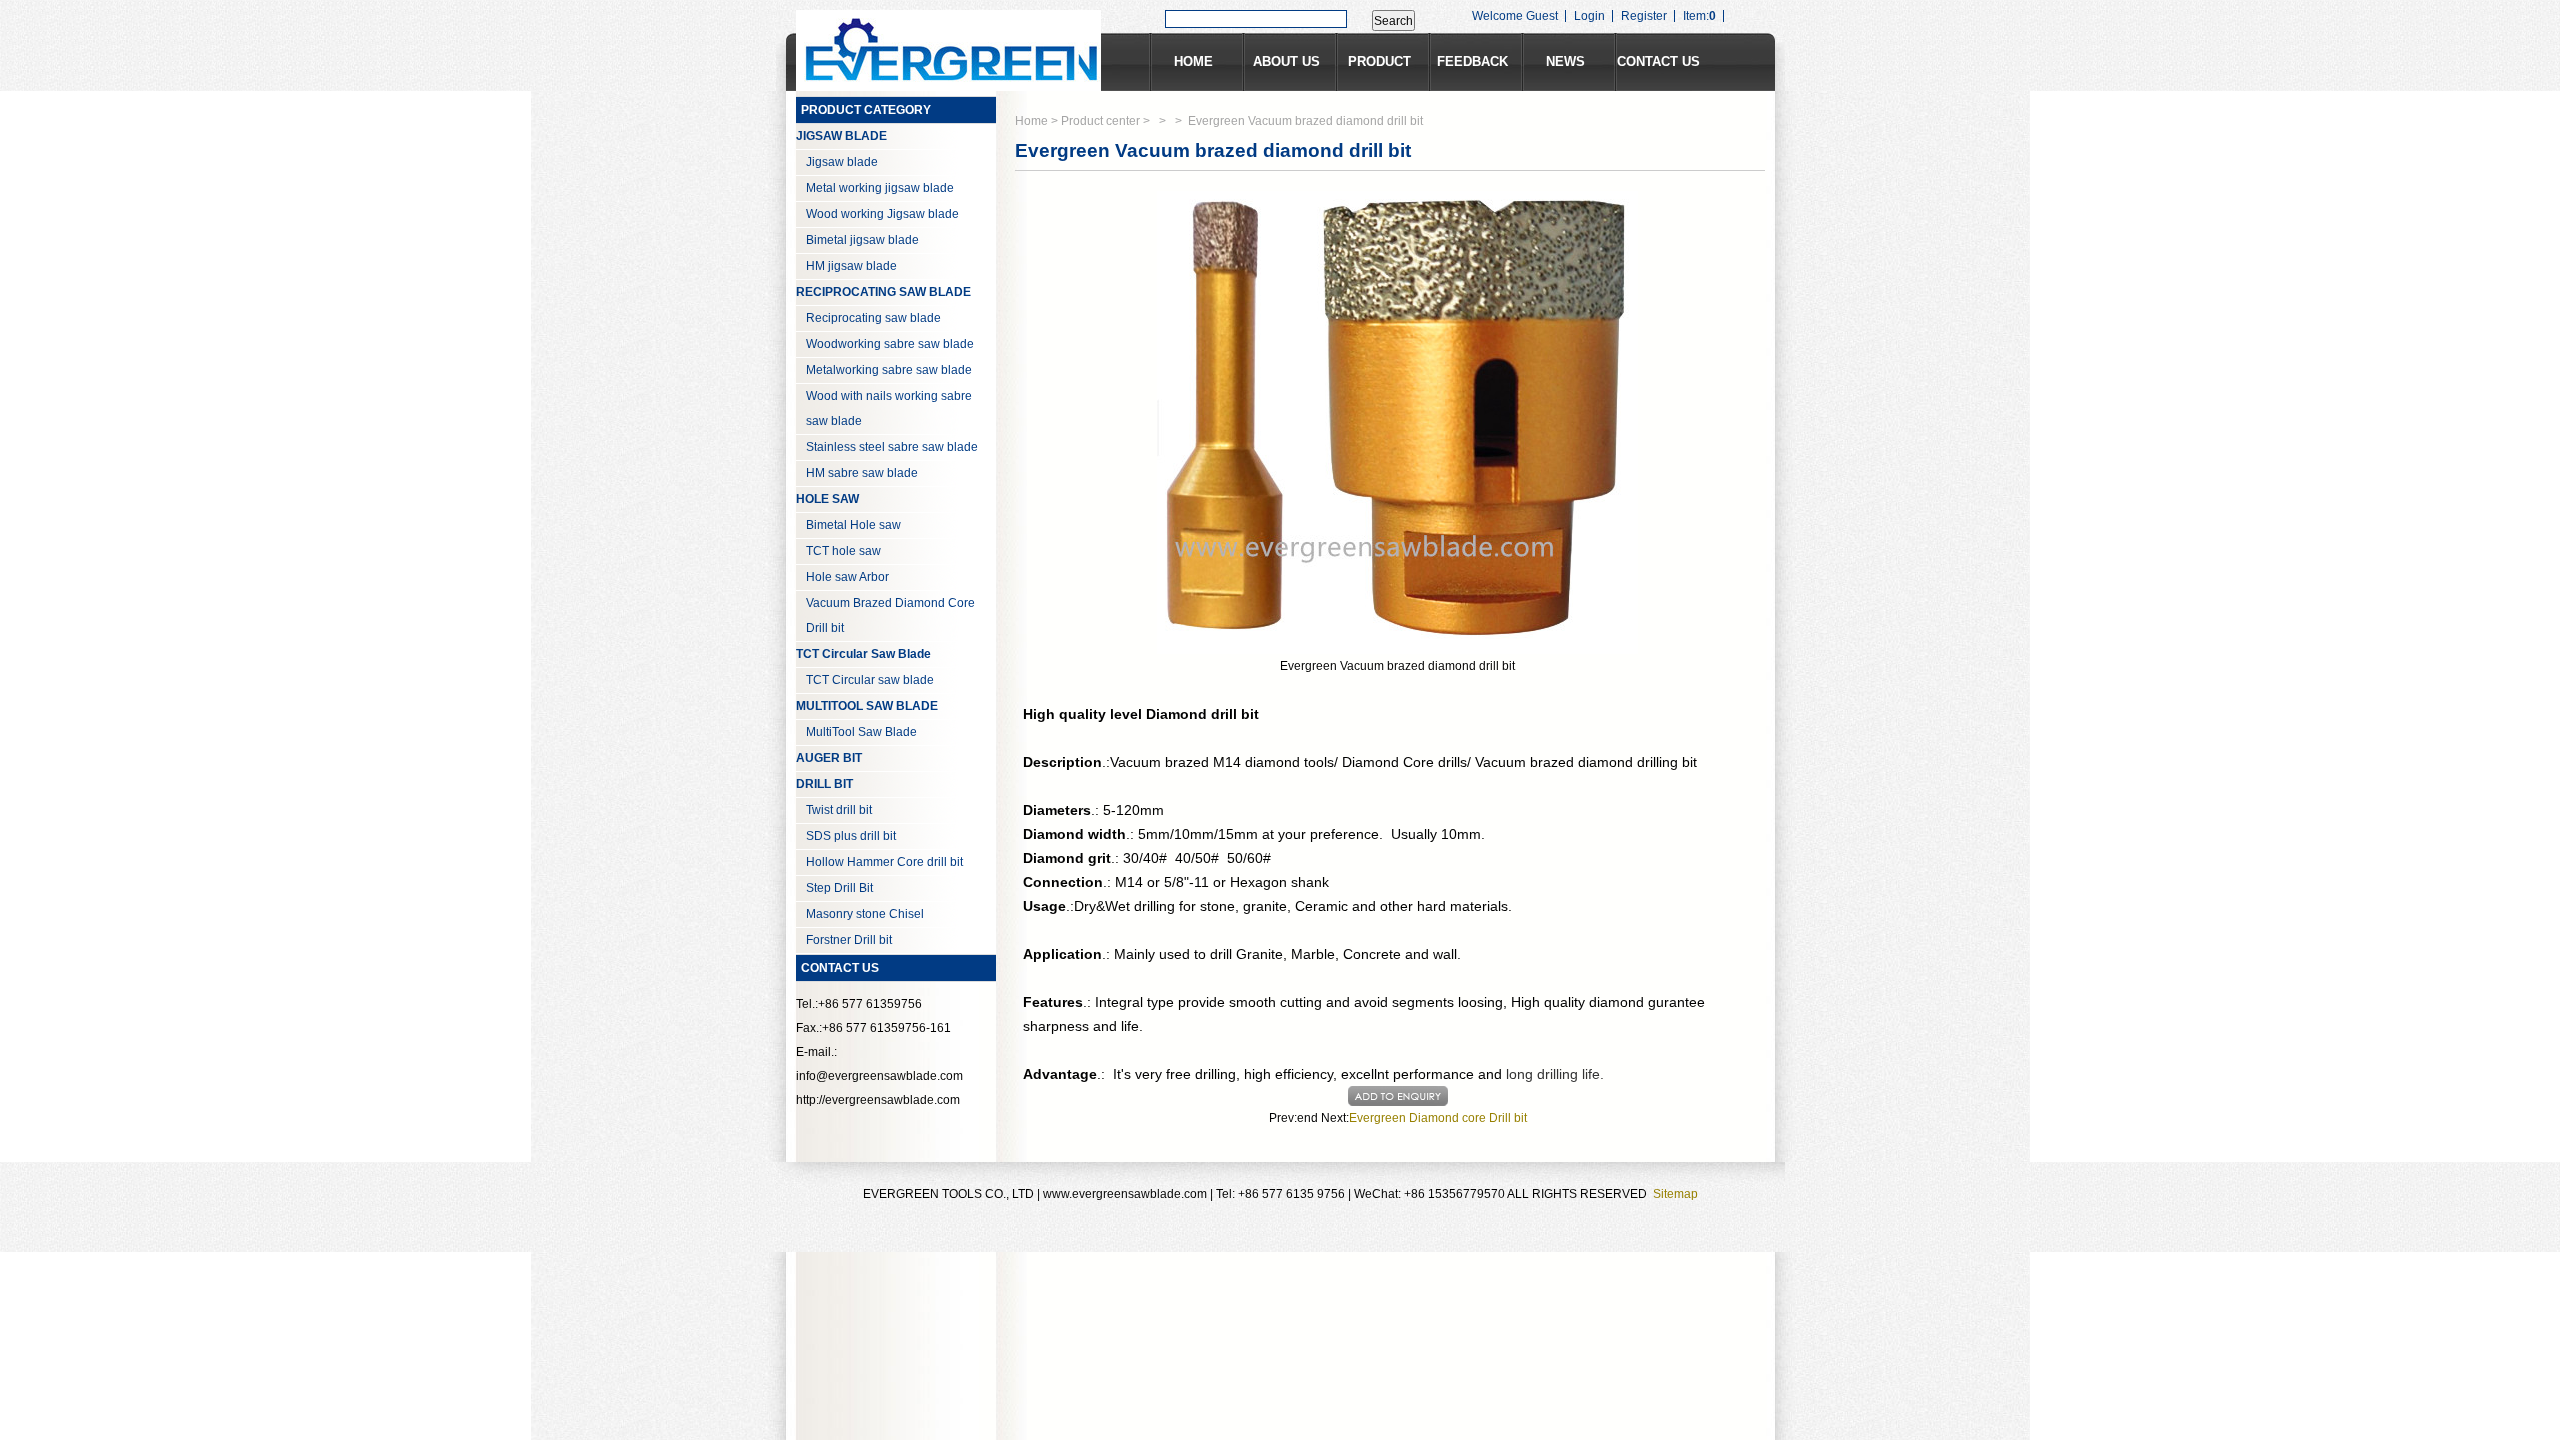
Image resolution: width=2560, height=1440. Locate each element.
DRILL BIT (824, 784)
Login (1589, 16)
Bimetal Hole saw (853, 525)
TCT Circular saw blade (870, 680)
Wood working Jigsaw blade (882, 214)
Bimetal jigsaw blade (862, 240)
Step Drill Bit (839, 888)
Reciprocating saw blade (873, 318)
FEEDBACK (1472, 61)
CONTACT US (1658, 61)
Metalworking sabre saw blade (889, 370)
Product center (1100, 121)
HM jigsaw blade (851, 266)
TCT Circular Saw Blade (863, 654)
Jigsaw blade (842, 162)
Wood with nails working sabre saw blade (889, 408)
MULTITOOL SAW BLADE (867, 706)
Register (1644, 16)
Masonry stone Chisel (865, 914)
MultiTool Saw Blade (861, 732)
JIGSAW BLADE (841, 136)
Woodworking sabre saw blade (890, 344)
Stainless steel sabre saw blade (892, 447)
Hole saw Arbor (847, 577)
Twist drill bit (839, 810)
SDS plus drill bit (851, 836)
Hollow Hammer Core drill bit (884, 862)
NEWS (1565, 61)
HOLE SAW (827, 499)
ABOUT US (1286, 61)
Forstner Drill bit (849, 940)
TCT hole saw (843, 551)
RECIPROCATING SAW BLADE (883, 292)
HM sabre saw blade (862, 473)
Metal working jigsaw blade (880, 188)
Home (1031, 121)
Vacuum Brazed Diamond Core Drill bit (890, 615)
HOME (1193, 61)
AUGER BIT (829, 758)
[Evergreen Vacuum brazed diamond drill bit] (1397, 422)
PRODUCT (1379, 61)
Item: (1699, 16)
